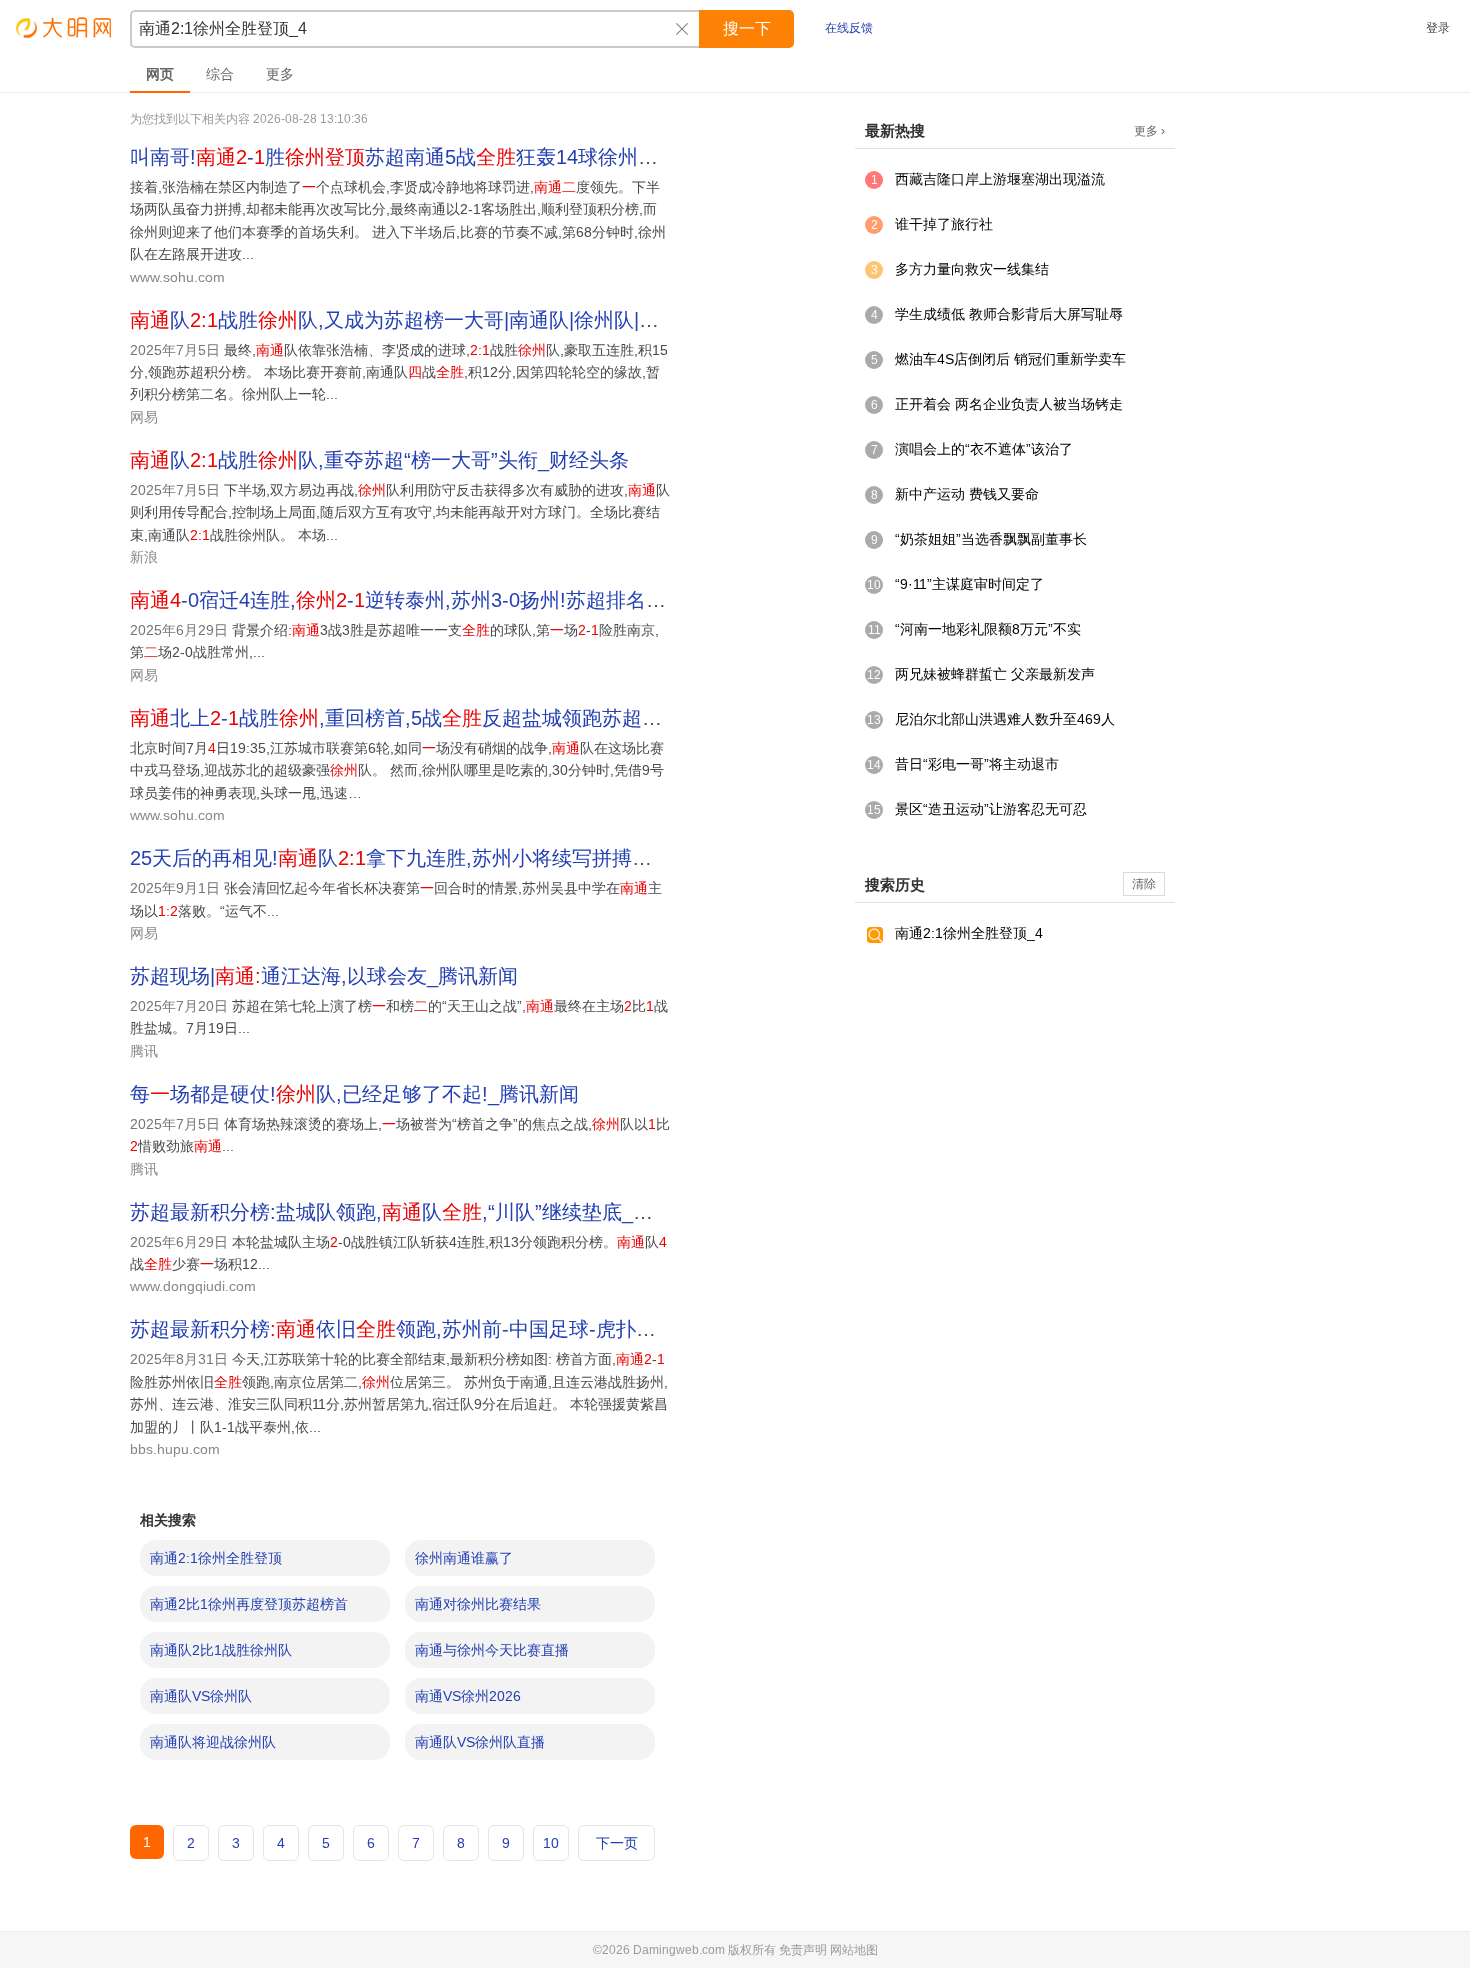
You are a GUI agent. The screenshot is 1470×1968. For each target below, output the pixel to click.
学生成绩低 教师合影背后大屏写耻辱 (1009, 314)
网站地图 (854, 1950)
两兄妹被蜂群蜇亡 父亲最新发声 (995, 674)
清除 (1144, 884)
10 (551, 1843)
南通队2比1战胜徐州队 (221, 1650)
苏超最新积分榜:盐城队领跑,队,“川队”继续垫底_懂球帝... (420, 1212)
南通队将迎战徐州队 (213, 1742)
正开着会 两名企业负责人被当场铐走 (1009, 404)
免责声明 (803, 1950)
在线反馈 (849, 28)
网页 (160, 74)
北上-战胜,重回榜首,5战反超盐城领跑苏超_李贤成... (430, 718)
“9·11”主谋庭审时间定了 (969, 584)
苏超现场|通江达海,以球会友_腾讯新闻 (324, 976)
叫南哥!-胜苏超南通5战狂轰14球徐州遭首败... (423, 157)
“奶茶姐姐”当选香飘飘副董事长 (991, 539)
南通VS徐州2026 (468, 1696)
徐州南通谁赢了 (464, 1558)
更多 (280, 74)
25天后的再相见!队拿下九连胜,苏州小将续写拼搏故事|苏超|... (435, 858)
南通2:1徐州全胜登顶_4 (969, 933)
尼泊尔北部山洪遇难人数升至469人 (1005, 719)
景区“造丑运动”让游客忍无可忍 (991, 809)
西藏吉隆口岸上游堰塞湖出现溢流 (1000, 179)
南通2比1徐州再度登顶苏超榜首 (249, 1604)
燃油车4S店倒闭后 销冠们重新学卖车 (1010, 359)
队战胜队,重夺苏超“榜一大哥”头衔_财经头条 (379, 460)
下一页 (617, 1843)
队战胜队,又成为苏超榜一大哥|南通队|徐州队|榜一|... (416, 320)
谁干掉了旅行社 (944, 224)
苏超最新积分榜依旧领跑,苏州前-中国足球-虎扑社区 (403, 1329)
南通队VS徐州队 (201, 1696)
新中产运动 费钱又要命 (967, 494)
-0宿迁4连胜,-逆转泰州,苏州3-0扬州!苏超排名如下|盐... (429, 600)
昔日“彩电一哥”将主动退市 (977, 764)
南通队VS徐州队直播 (480, 1742)
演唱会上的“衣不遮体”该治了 (984, 449)
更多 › (1149, 131)
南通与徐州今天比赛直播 (492, 1650)
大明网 (65, 27)
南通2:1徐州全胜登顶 (216, 1558)
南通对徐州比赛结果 (478, 1604)
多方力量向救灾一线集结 (972, 269)
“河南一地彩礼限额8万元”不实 (988, 629)
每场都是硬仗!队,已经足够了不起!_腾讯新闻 (354, 1094)
